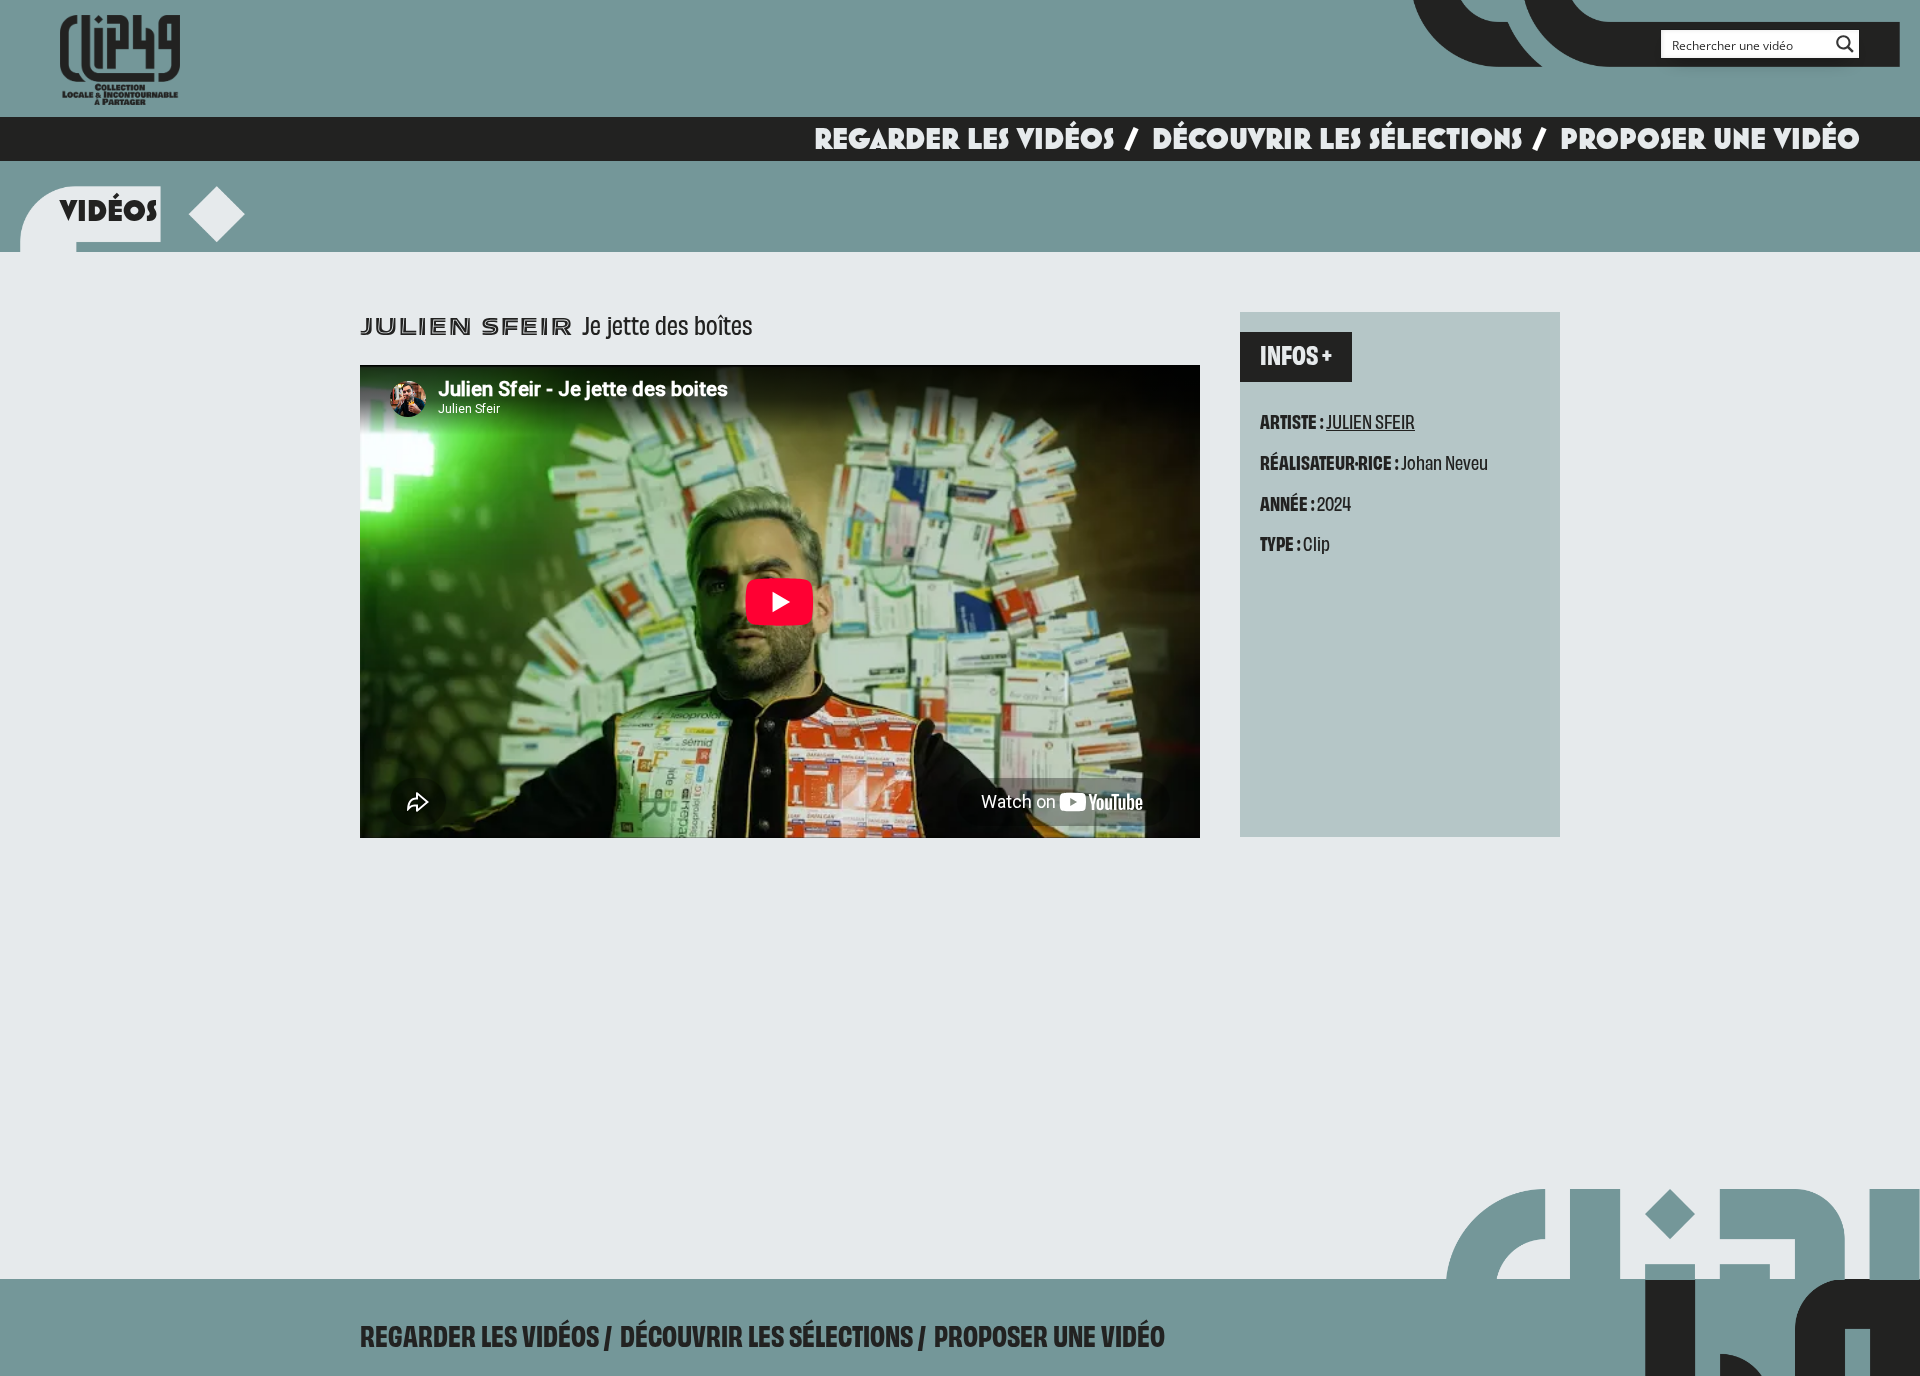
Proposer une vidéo (1710, 138)
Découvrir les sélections (1337, 138)
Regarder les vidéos (964, 138)
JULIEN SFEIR (1370, 420)
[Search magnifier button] (1845, 44)
